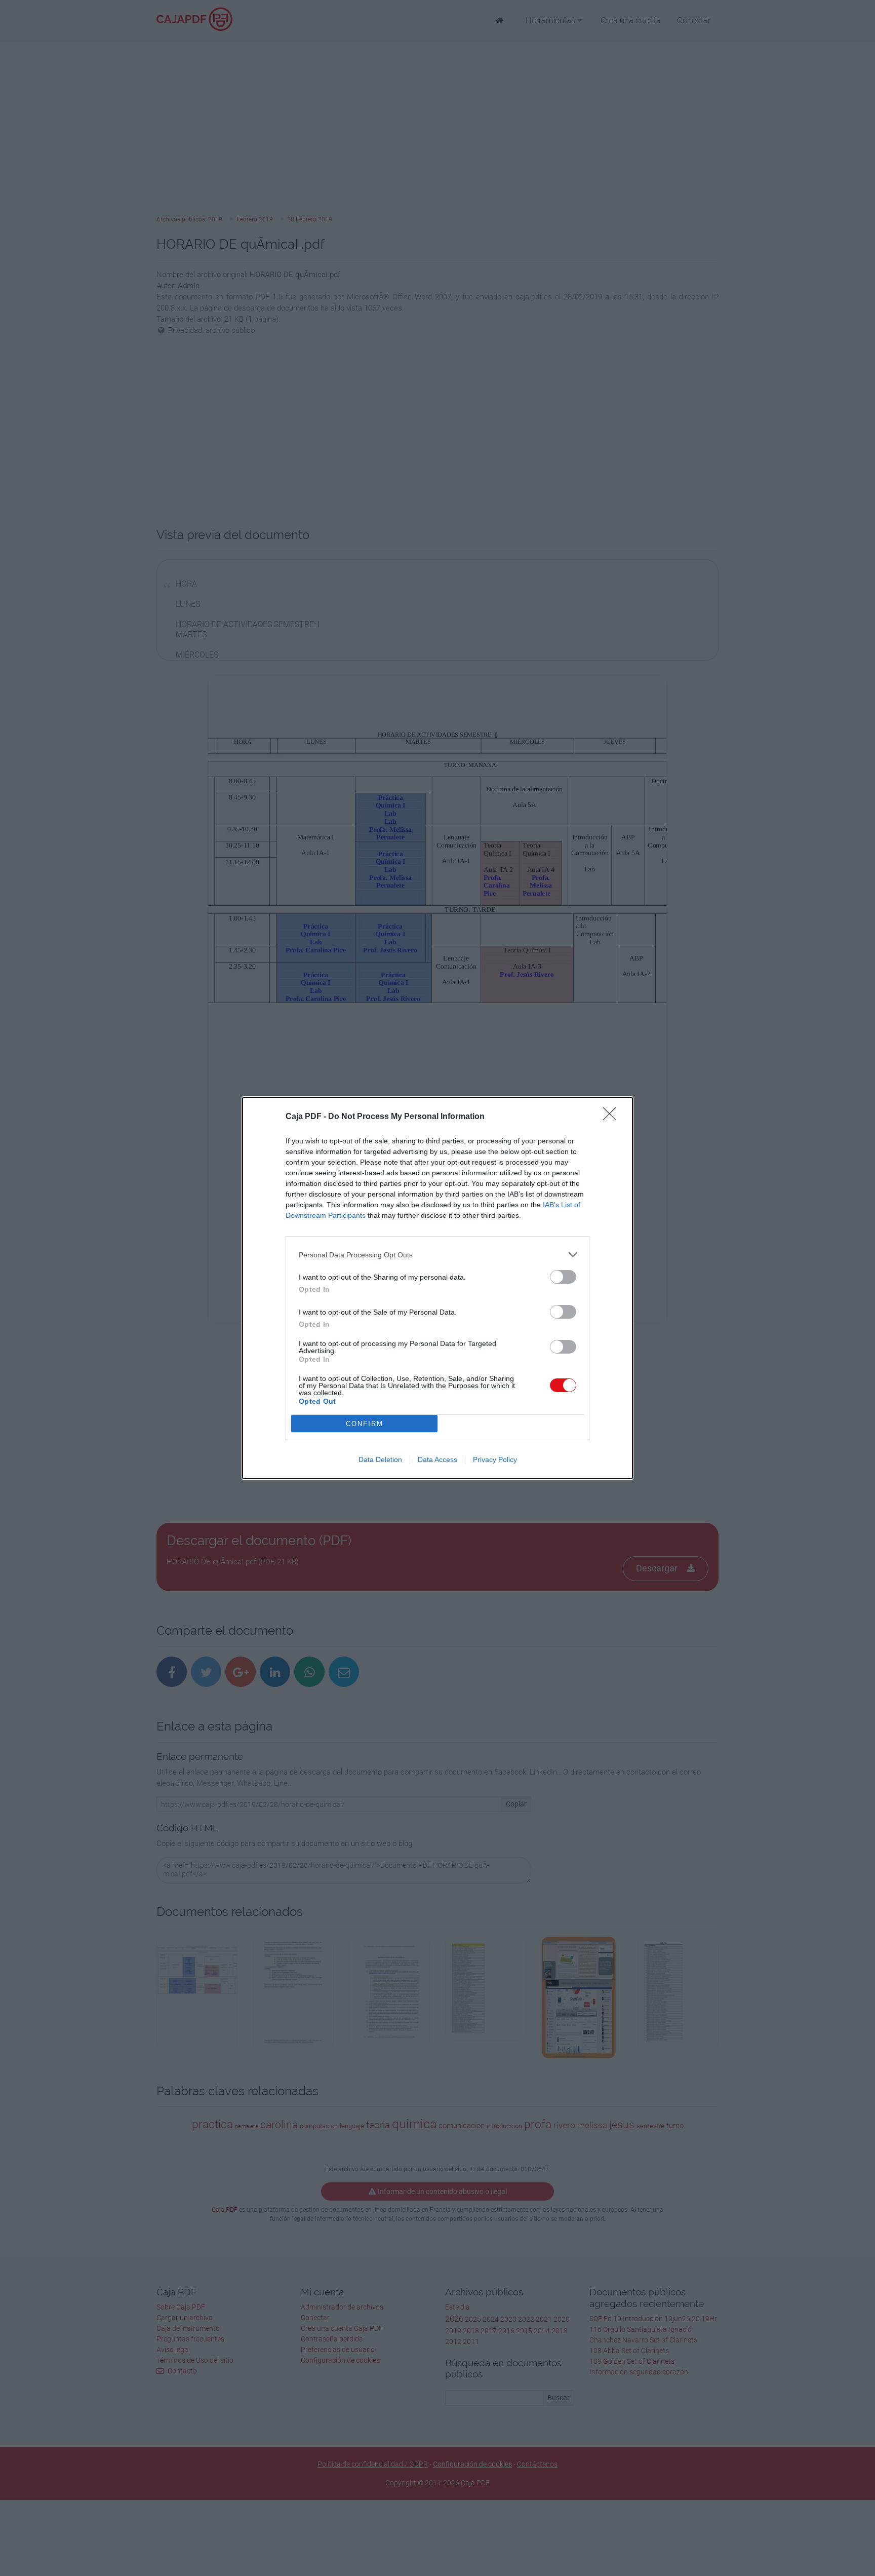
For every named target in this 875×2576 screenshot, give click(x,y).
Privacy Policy (495, 1459)
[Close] (613, 1117)
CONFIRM (365, 1424)
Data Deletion (380, 1459)
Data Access (437, 1459)
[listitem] (437, 1255)
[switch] (563, 1277)
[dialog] (437, 1288)
